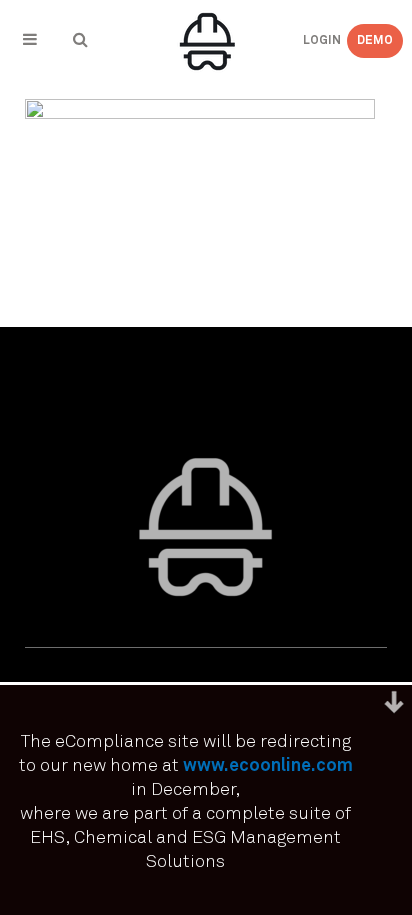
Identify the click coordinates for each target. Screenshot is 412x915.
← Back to (78, 111)
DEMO (375, 41)
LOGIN (305, 41)
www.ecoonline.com (268, 766)
